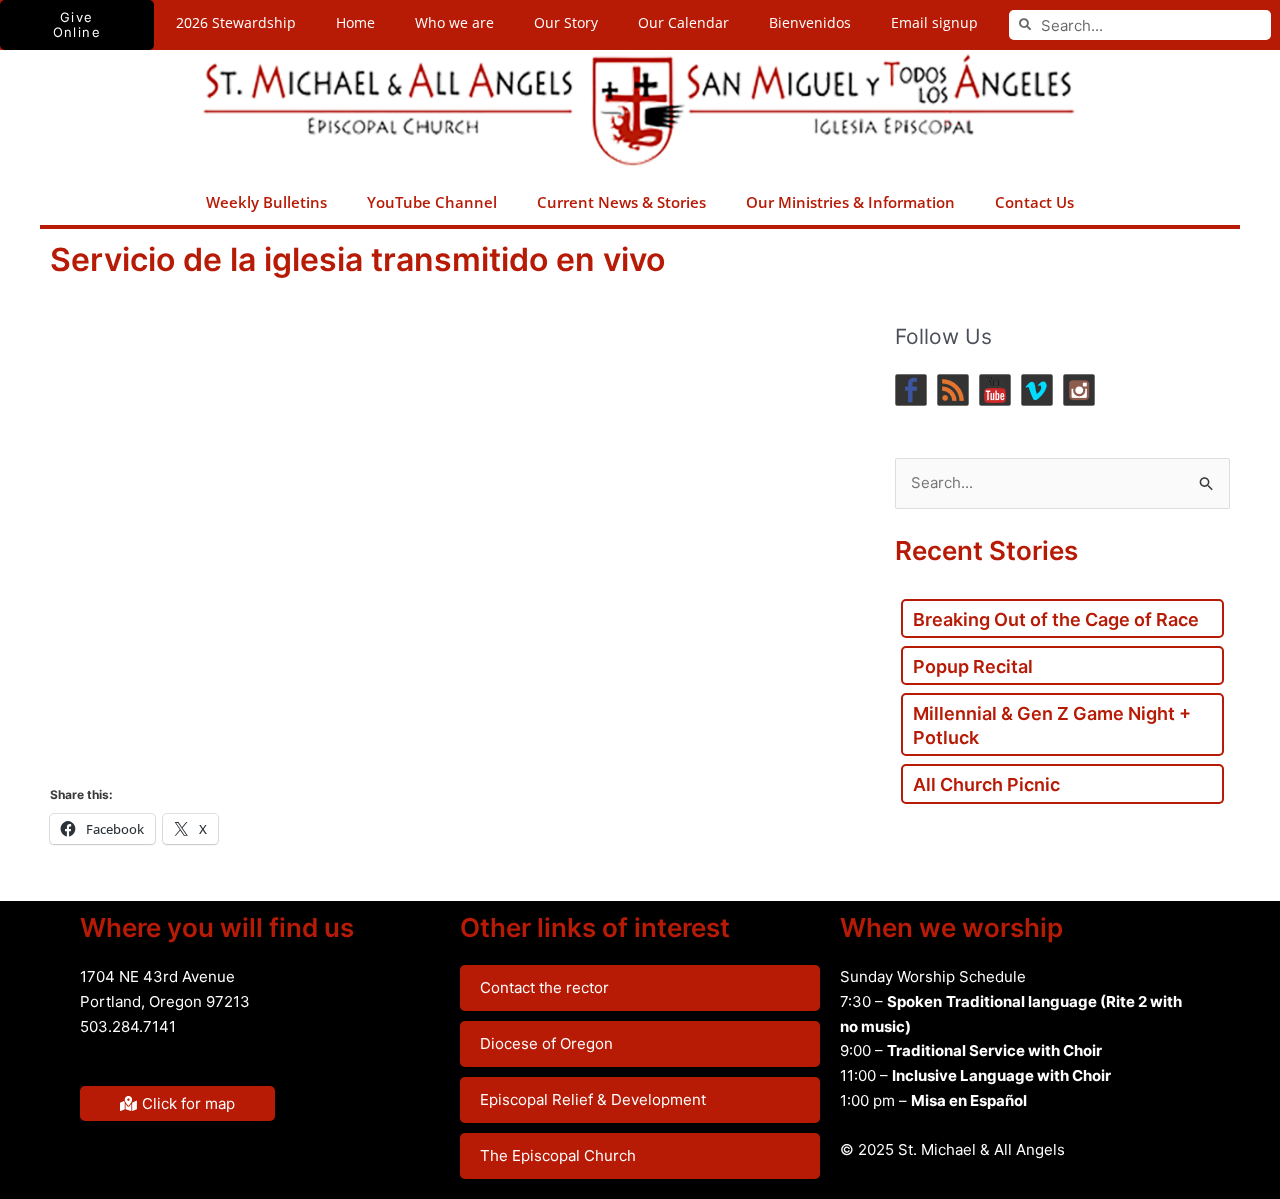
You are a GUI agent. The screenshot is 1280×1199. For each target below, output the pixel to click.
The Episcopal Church (558, 1155)
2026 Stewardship (236, 22)
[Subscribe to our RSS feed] (953, 390)
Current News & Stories (621, 202)
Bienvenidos (810, 22)
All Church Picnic (986, 784)
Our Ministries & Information (850, 202)
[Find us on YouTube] (995, 390)
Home (355, 22)
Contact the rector (544, 987)
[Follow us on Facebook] (911, 390)
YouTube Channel (432, 202)
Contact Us (1034, 202)
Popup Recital (973, 666)
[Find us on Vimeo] (1037, 390)
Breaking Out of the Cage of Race (1056, 619)
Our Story (566, 22)
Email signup (934, 22)
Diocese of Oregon (546, 1043)
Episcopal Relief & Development (593, 1099)
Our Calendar (683, 22)
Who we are (454, 22)
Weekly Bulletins (266, 202)
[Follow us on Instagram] (1079, 390)
